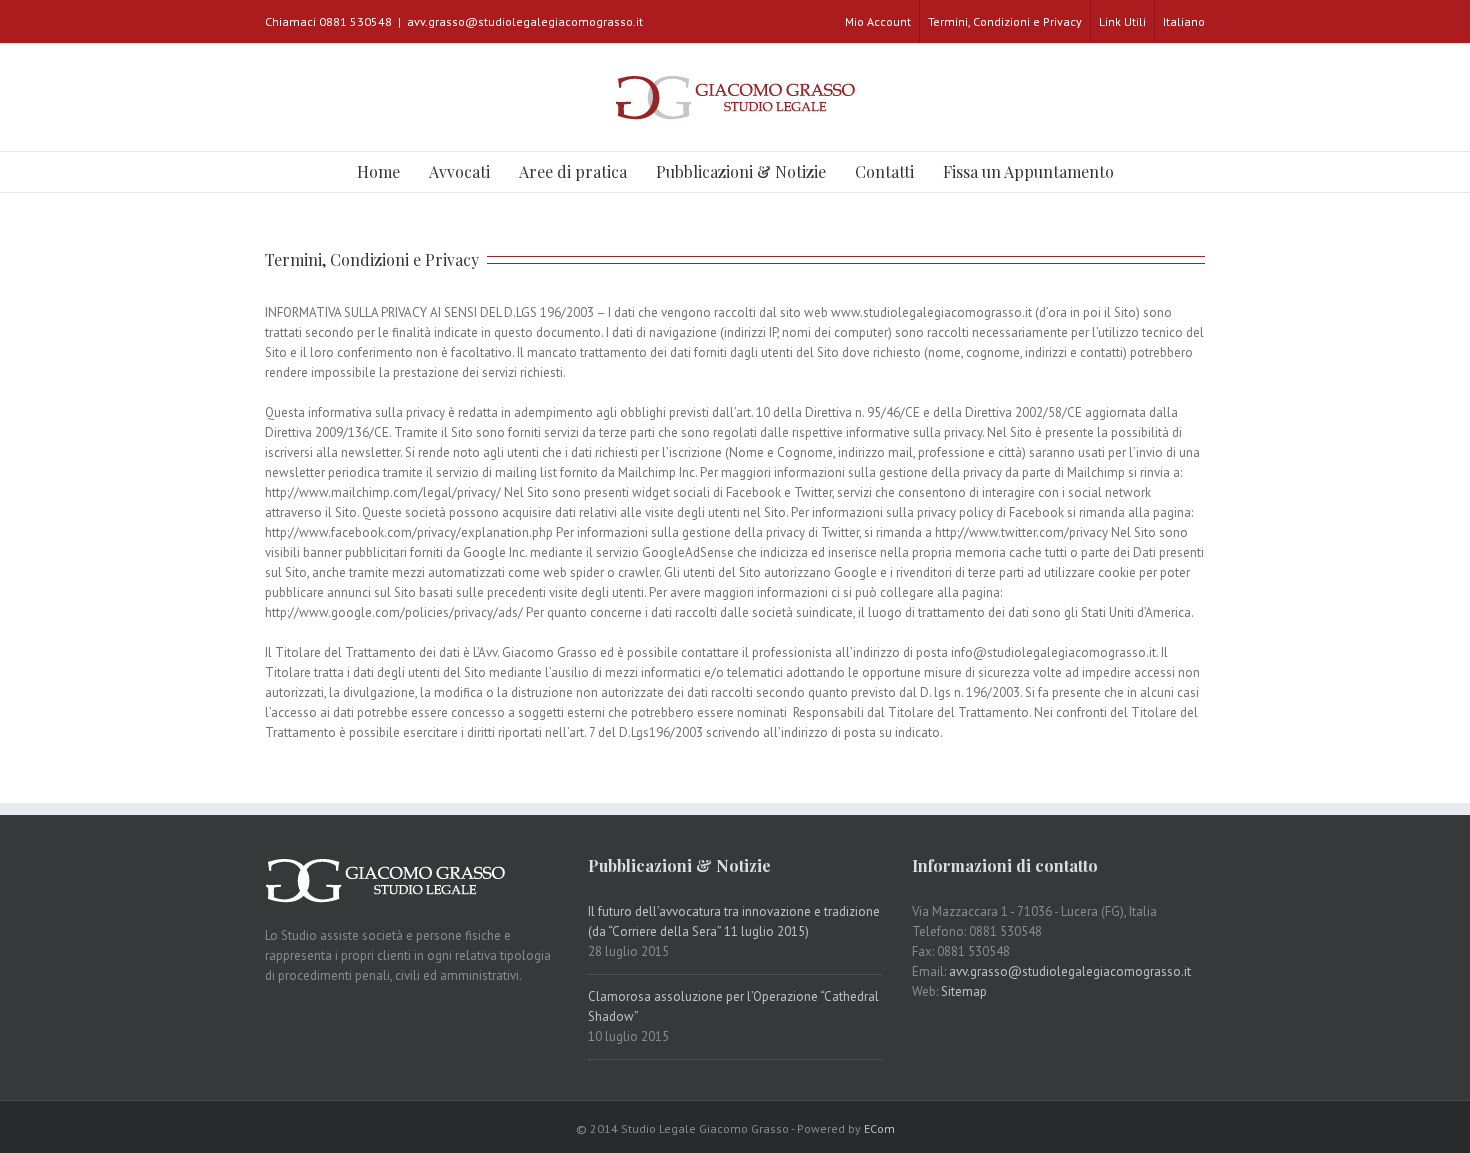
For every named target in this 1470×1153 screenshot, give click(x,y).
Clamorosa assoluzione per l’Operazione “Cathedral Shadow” (733, 1006)
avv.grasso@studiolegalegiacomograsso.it (525, 21)
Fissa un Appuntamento (1028, 171)
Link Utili (1122, 21)
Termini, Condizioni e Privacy (1005, 21)
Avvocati (459, 171)
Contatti (884, 171)
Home (378, 171)
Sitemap (964, 991)
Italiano (1184, 21)
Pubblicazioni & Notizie (741, 171)
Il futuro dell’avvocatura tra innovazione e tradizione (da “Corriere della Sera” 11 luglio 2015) (734, 921)
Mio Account (878, 21)
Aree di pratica (573, 171)
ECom (879, 1128)
